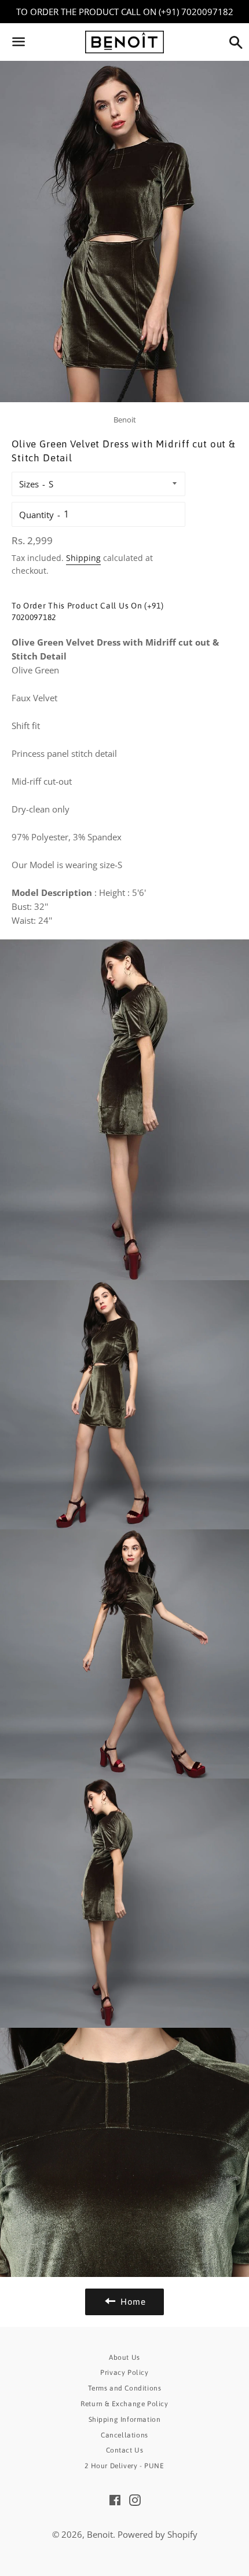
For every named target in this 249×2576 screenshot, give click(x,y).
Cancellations (124, 2435)
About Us (124, 2358)
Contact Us (125, 2450)
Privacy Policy (124, 2373)
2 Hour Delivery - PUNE (124, 2466)
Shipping (83, 558)
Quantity (36, 515)
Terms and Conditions (125, 2388)
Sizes (29, 484)
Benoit (100, 2534)
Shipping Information (125, 2420)
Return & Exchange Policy (124, 2404)
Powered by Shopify (158, 2534)
